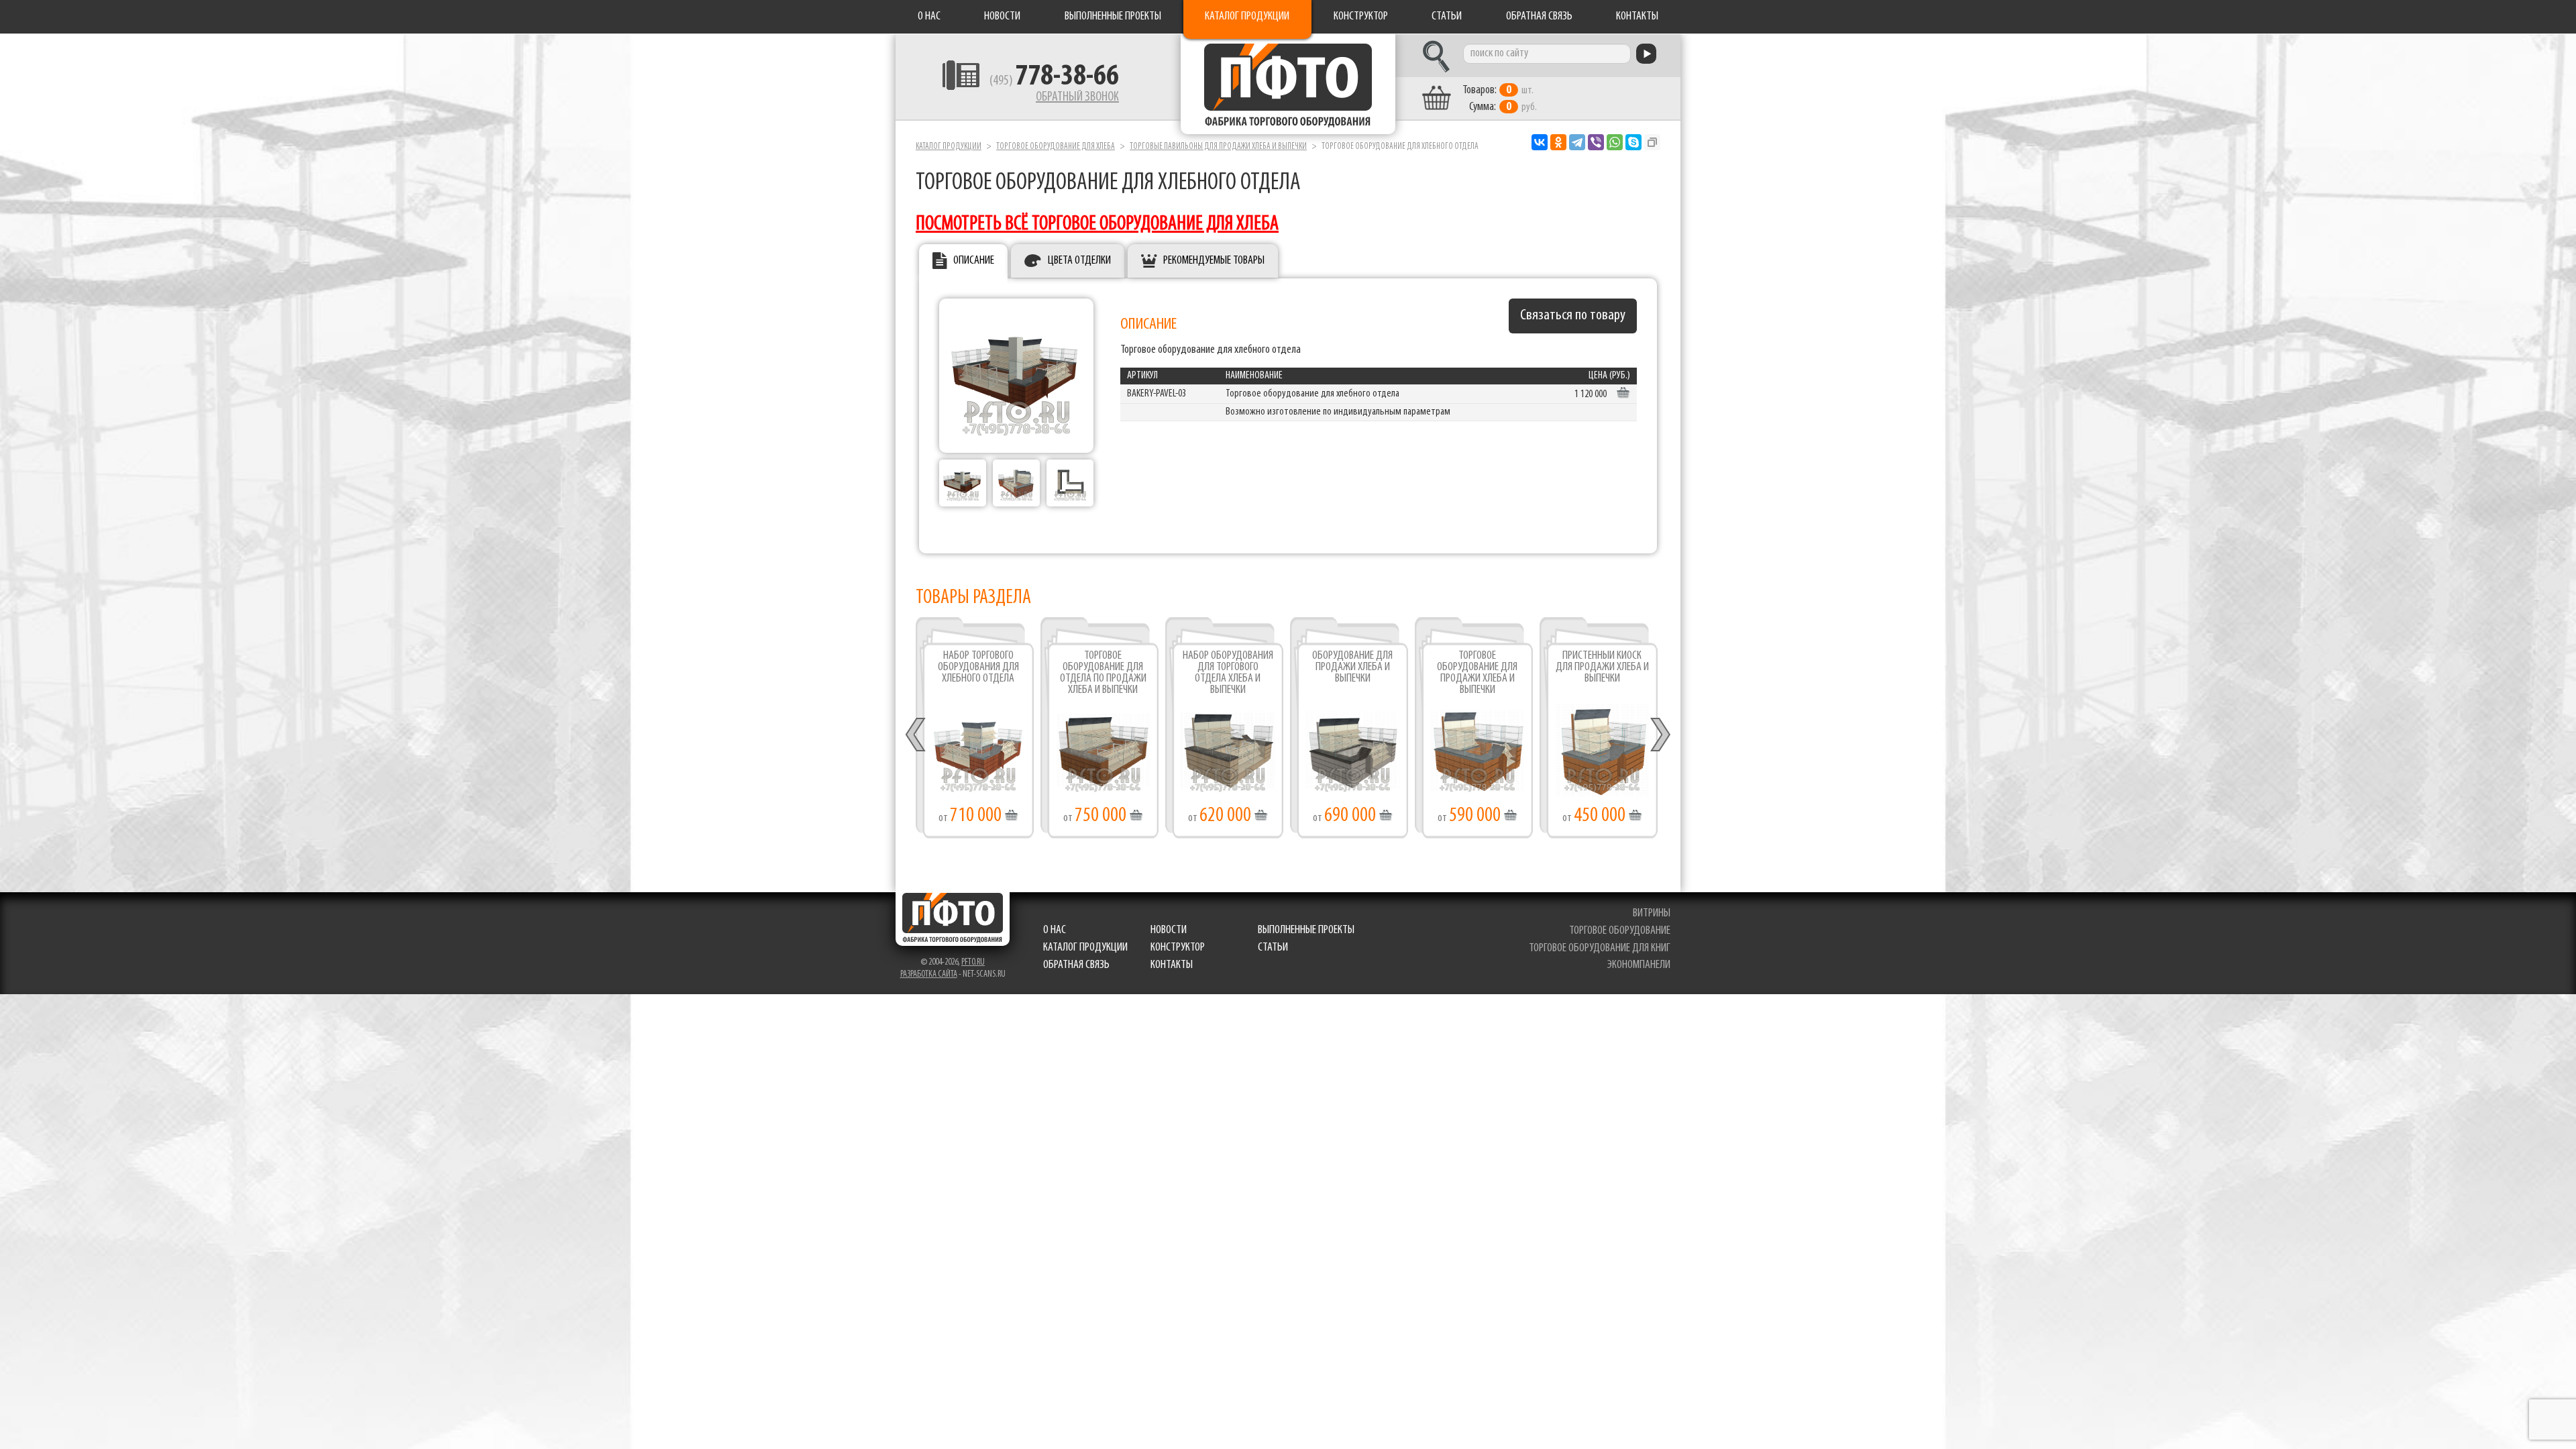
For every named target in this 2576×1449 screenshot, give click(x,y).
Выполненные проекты (1113, 17)
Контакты (1637, 17)
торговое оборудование (1620, 931)
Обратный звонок (1077, 97)
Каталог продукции (1247, 17)
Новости (1002, 17)
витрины (1652, 914)
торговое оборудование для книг (1600, 949)
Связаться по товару (1573, 316)
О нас (929, 17)
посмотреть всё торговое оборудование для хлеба (1097, 224)
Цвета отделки (1079, 261)
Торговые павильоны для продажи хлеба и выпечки (1218, 147)
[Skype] (1633, 142)
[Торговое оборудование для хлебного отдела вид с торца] (1016, 483)
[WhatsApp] (1615, 142)
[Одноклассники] (1558, 142)
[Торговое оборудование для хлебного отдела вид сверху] (1070, 483)
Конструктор (1361, 17)
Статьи (1447, 17)
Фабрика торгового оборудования (1288, 84)
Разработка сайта (929, 974)
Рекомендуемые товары (1214, 261)
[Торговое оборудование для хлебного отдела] (1016, 376)
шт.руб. (1500, 99)
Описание (974, 261)
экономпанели (1639, 965)
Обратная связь (1539, 17)
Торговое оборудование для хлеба (1056, 147)
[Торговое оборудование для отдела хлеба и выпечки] (963, 483)
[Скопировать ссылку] (1652, 142)
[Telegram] (1577, 142)
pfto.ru (973, 962)
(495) (1054, 81)
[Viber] (1596, 142)
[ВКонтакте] (1540, 142)
